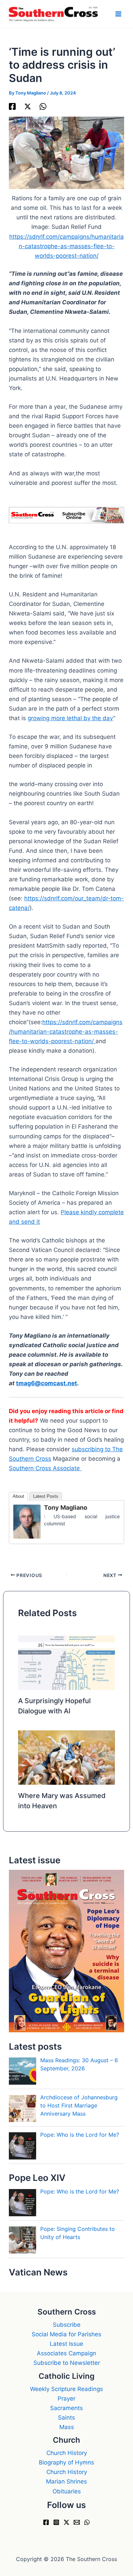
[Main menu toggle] (119, 14)
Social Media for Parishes (66, 2334)
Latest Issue (66, 2344)
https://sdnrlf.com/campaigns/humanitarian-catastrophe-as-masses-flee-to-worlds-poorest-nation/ (66, 246)
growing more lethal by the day (70, 718)
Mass (67, 2427)
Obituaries (67, 2491)
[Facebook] (12, 106)
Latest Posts (46, 1496)
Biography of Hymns (66, 2462)
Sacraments (66, 2408)
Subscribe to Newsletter (67, 2363)
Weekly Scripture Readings (66, 2389)
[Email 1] (77, 2522)
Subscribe (67, 2325)
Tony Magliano (66, 1507)
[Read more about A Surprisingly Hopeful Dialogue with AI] (67, 1662)
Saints (66, 2418)
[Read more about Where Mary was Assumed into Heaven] (67, 1757)
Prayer (66, 2399)
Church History (67, 2453)
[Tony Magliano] (27, 1521)
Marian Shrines (66, 2481)
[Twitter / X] (28, 106)
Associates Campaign (66, 2353)
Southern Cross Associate (45, 1468)
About (18, 1496)
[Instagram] (56, 2522)
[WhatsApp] (43, 106)
